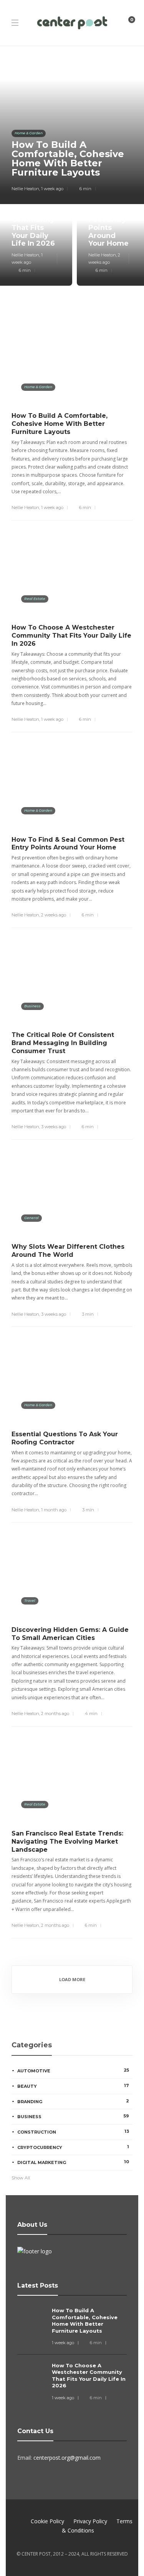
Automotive (73, 2070)
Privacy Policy (90, 2521)
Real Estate (35, 599)
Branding (73, 2101)
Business (32, 1006)
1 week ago (52, 189)
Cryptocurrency (73, 2147)
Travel (30, 1600)
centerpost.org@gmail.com (67, 2458)
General (31, 1218)
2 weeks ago (54, 915)
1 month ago (54, 1510)
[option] (72, 172)
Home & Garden (29, 133)
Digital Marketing (73, 2162)
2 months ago (55, 1713)
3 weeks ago (54, 1127)
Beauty (73, 2086)
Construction (73, 2132)
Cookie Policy (47, 2521)
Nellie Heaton (25, 189)
